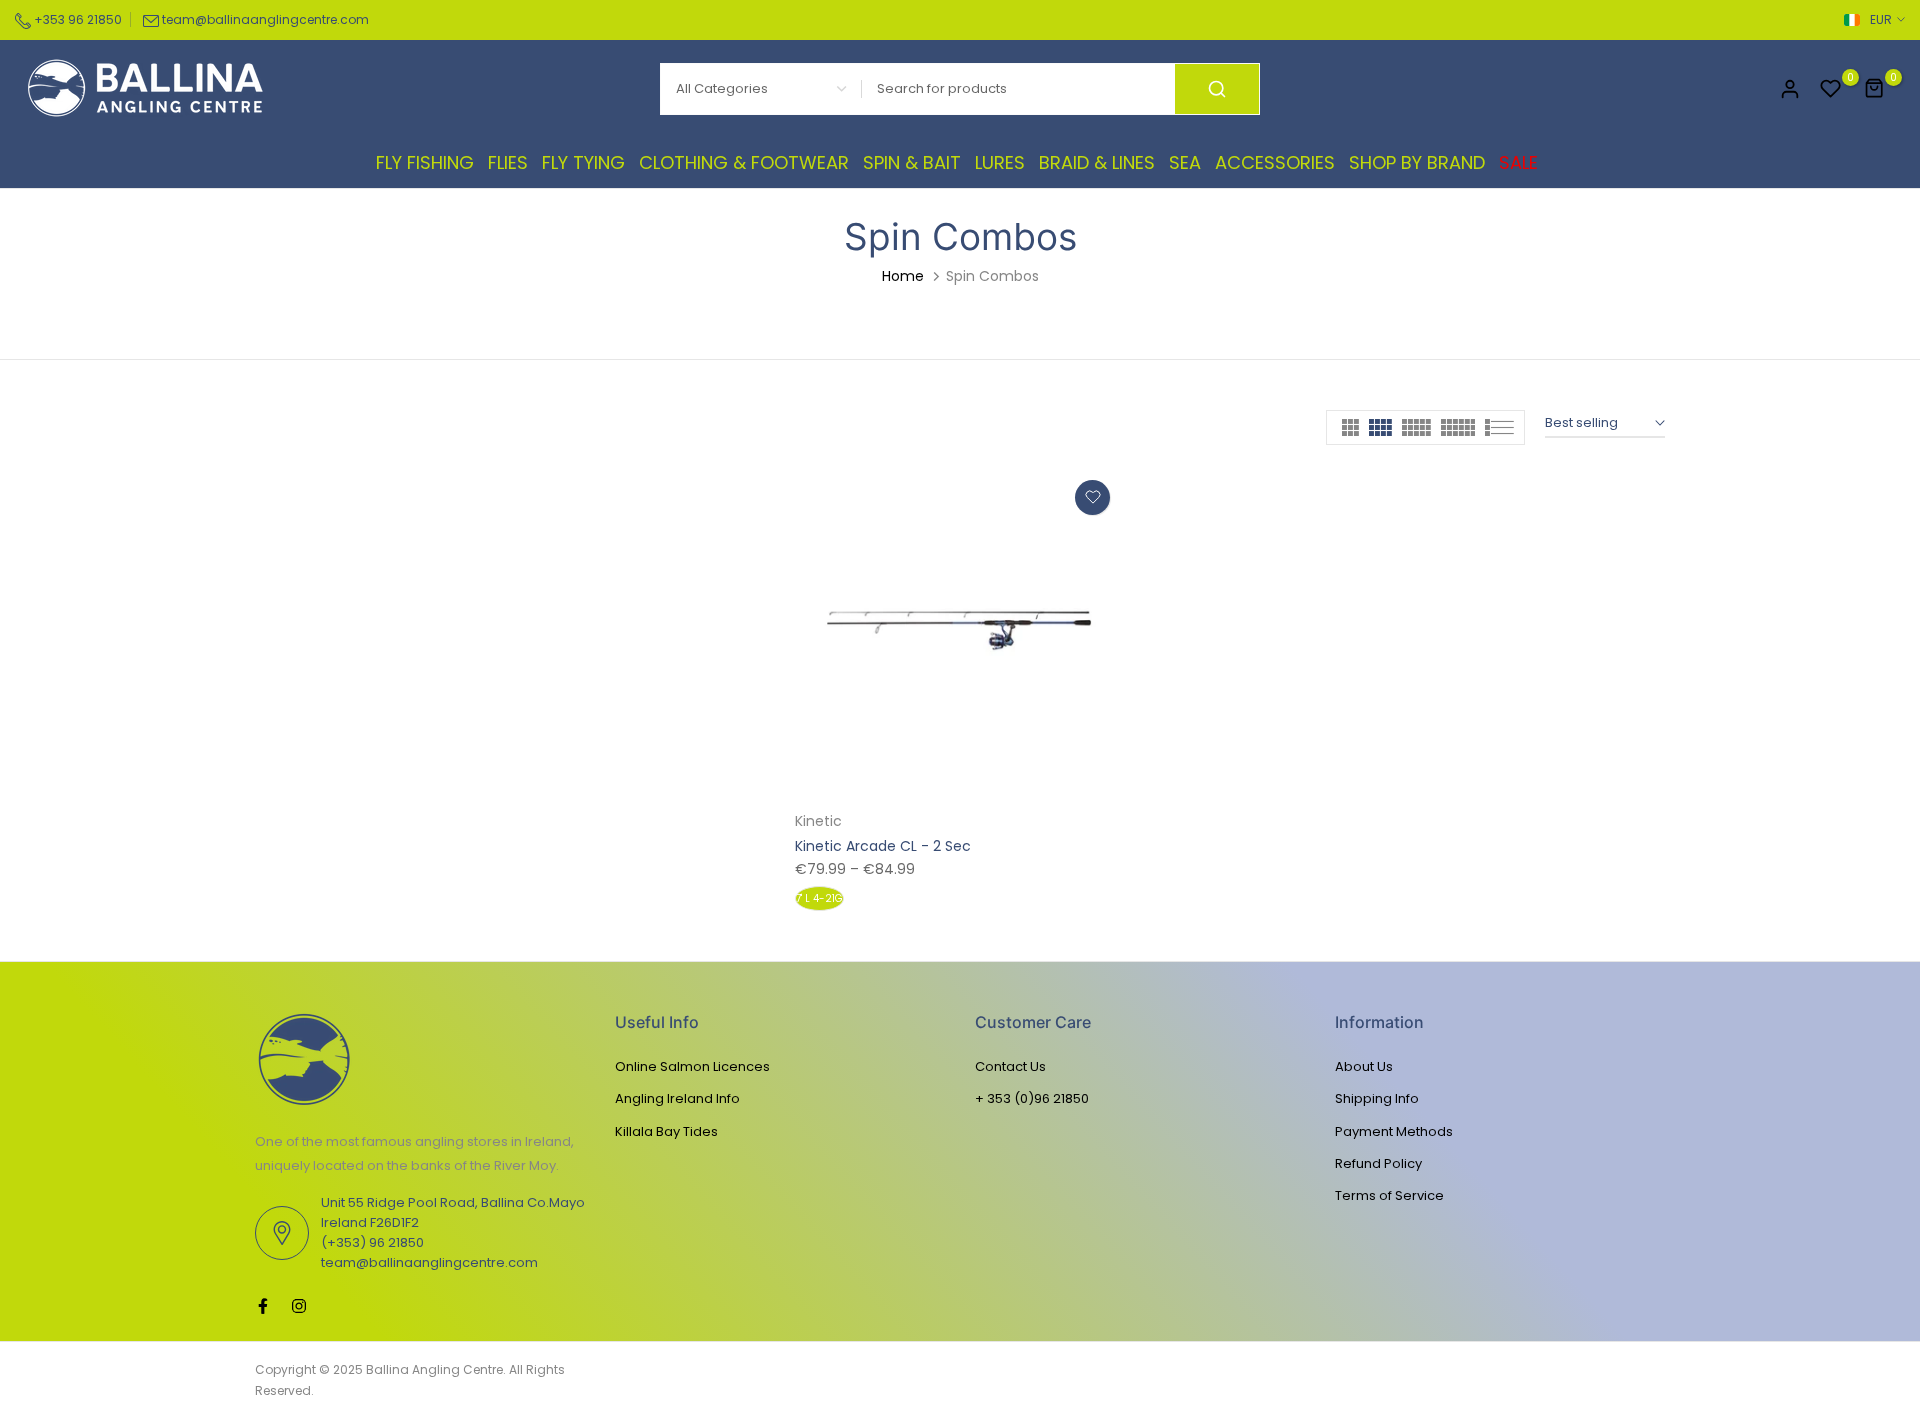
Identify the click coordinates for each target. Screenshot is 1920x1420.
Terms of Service (1389, 1195)
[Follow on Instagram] (299, 1306)
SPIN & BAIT (912, 162)
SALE (1518, 162)
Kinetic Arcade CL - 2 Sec (883, 846)
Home (903, 276)
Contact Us (1010, 1066)
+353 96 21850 (76, 19)
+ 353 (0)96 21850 (1032, 1098)
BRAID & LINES (1097, 162)
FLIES (508, 162)
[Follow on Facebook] (263, 1306)
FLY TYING (583, 162)
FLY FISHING (425, 162)
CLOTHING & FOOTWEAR (744, 162)
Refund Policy (1378, 1163)
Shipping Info (1377, 1098)
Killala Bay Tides (666, 1131)
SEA (1185, 162)
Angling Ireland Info (677, 1098)
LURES (1000, 162)
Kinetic (818, 821)
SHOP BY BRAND (1417, 162)
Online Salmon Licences (692, 1066)
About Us (1364, 1066)
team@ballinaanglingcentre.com (265, 19)
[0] (1831, 89)
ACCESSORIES (1275, 162)
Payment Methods (1394, 1131)
